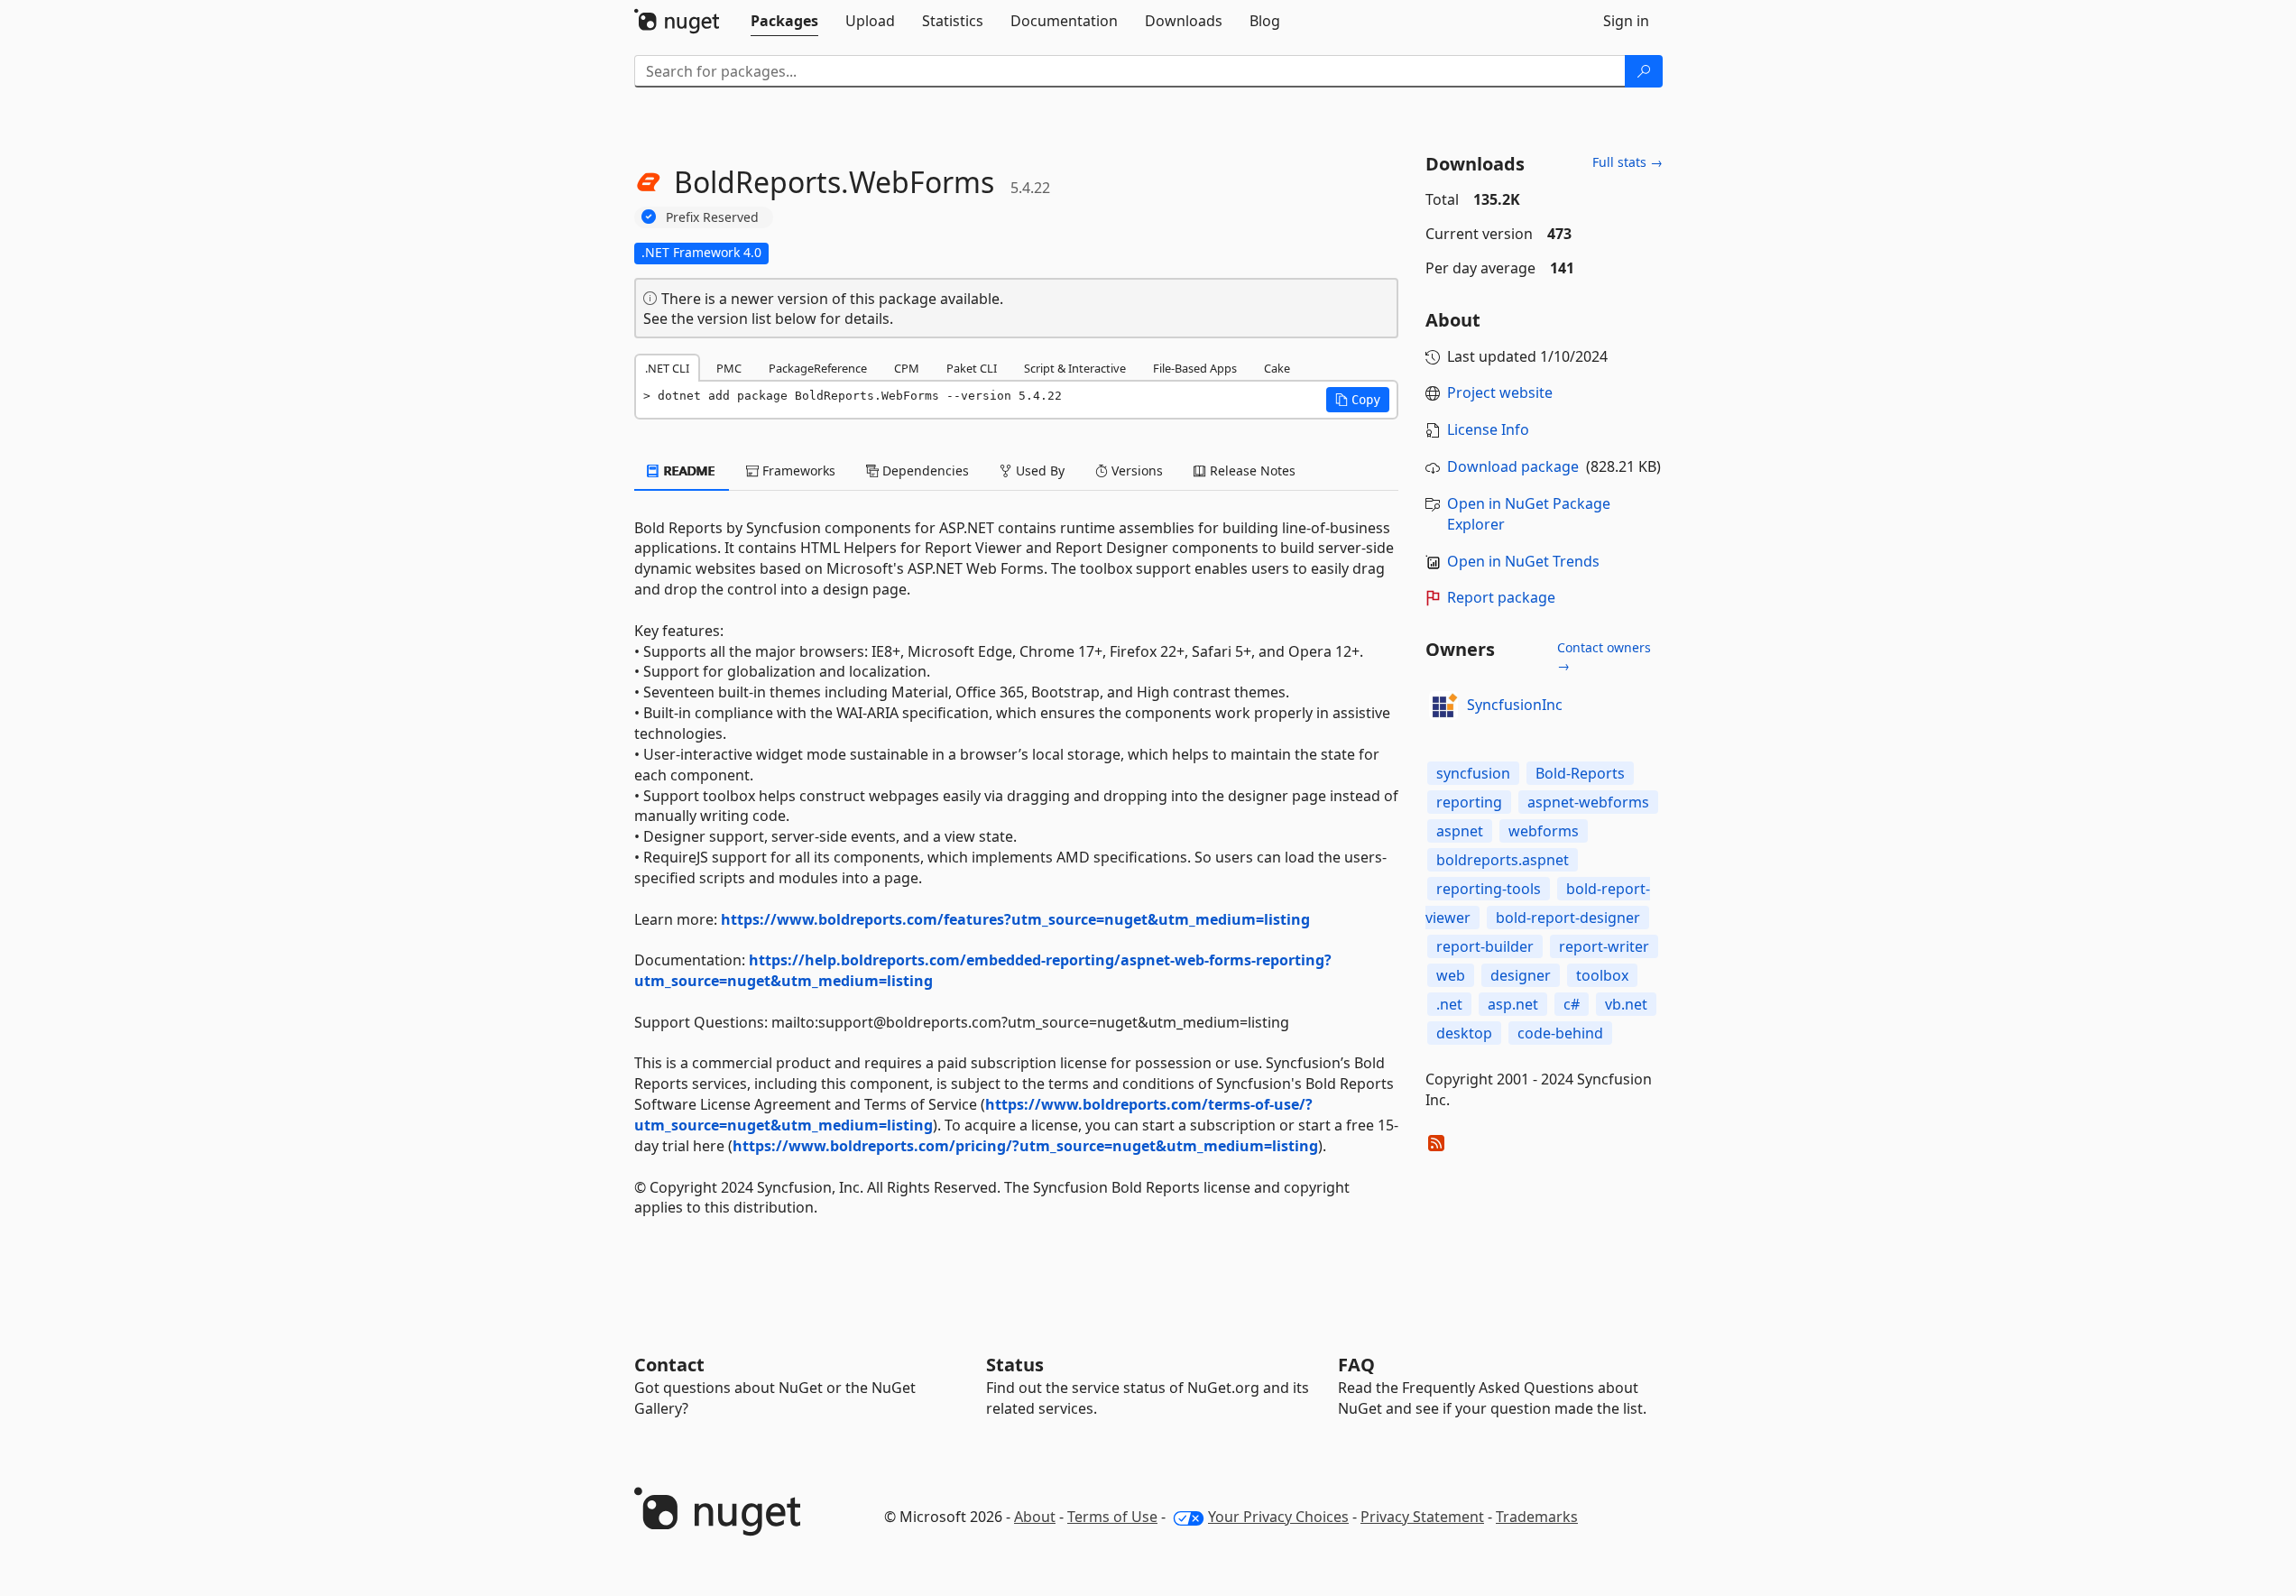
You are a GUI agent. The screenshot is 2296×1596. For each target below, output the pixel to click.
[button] (1358, 400)
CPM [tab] (907, 368)
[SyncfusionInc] (1443, 706)
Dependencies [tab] (924, 470)
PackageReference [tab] (818, 368)
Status (1015, 1365)
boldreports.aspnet (1503, 860)
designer (1521, 975)
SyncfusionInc (1515, 705)
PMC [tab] (729, 368)
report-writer (1604, 946)
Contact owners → (1604, 656)
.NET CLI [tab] (667, 368)
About (1035, 1517)
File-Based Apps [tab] (1195, 368)
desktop (1464, 1033)
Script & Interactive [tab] (1075, 368)
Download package (1513, 466)
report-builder (1485, 946)
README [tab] (688, 470)
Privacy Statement (1422, 1517)
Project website (1500, 392)
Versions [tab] (1135, 470)
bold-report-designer (1568, 918)
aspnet (1460, 831)
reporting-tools (1489, 889)
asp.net (1513, 1004)
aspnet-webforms (1588, 802)
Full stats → (1627, 162)
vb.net (1626, 1004)
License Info (1488, 429)
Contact (669, 1365)
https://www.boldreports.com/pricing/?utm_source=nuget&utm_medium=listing (1025, 1146)
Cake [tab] (1277, 368)
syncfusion (1473, 773)
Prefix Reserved (712, 217)
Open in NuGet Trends (1523, 561)
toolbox (1602, 975)
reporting (1469, 802)
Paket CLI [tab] (972, 368)
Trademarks (1537, 1517)
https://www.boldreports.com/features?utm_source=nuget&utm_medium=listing (1015, 919)
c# (1572, 1004)
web (1451, 975)
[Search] (1644, 71)
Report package (1501, 597)
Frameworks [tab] (797, 470)
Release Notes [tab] (1251, 470)
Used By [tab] (1038, 470)
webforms (1544, 831)
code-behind (1560, 1033)
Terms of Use (1112, 1517)
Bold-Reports (1580, 773)
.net (1449, 1004)
